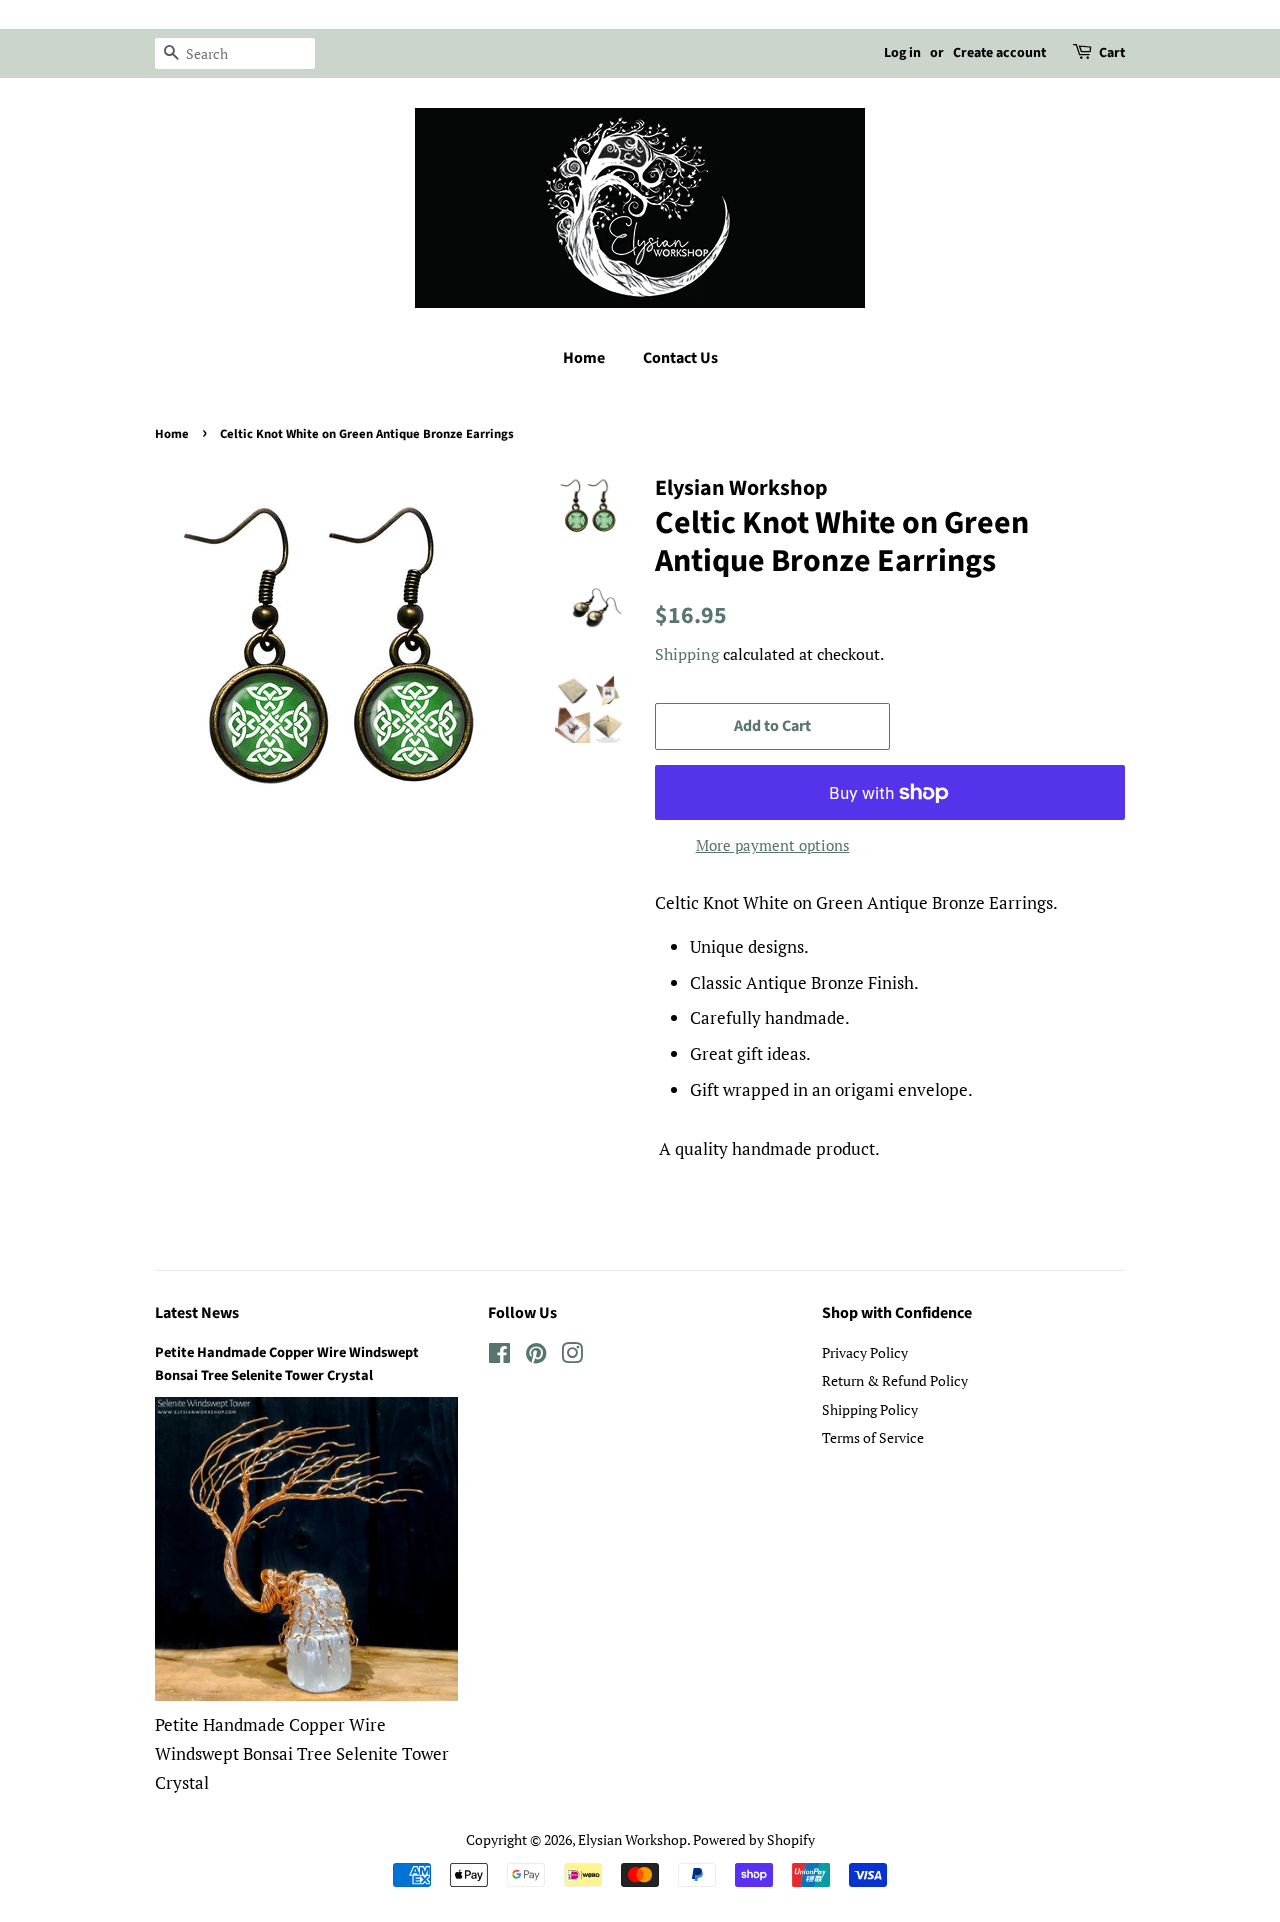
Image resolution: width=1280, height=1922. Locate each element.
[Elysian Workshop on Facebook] (499, 1356)
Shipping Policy (870, 1409)
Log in (902, 53)
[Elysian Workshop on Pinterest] (536, 1356)
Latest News (197, 1313)
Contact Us (680, 358)
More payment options (773, 845)
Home (584, 358)
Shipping (687, 654)
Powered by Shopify (754, 1839)
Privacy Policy (865, 1352)
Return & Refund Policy (895, 1380)
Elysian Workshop (632, 1839)
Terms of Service (873, 1437)
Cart (1112, 53)
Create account (999, 53)
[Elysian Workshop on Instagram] (572, 1356)
